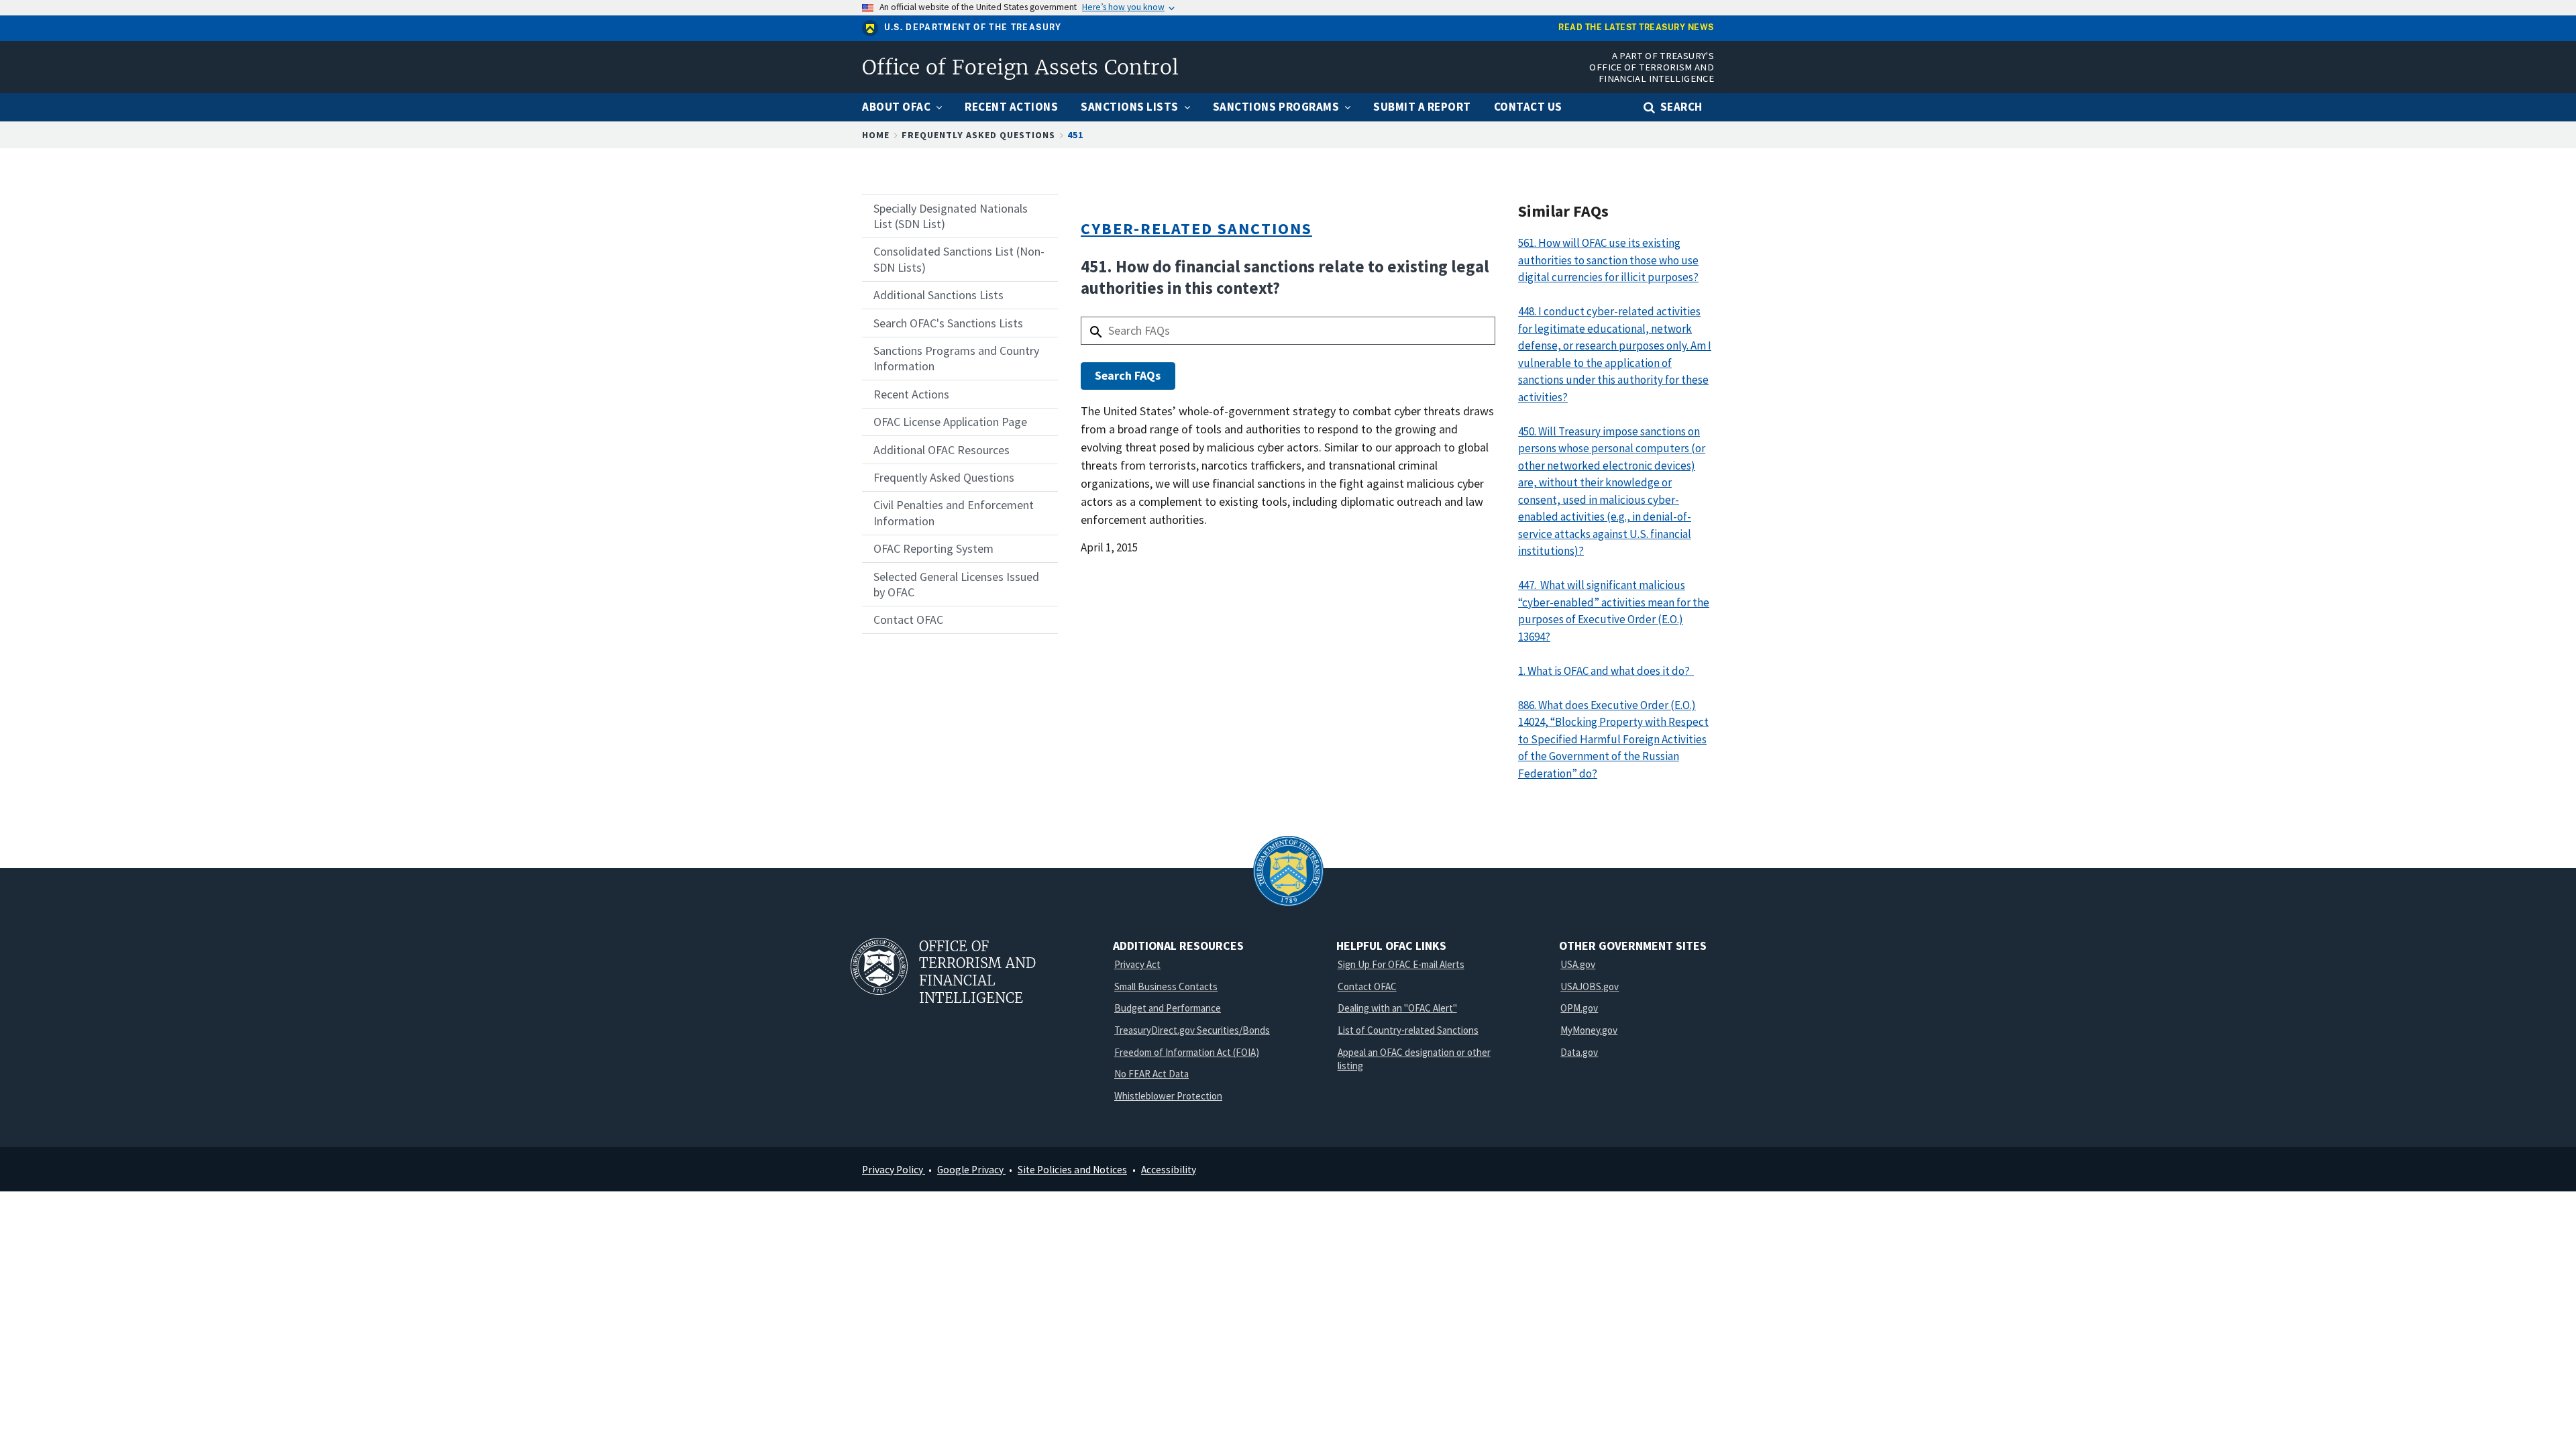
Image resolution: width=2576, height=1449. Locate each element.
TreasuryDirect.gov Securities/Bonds (1192, 1030)
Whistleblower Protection (1168, 1096)
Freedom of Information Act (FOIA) (1187, 1052)
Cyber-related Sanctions (1196, 228)
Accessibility (1169, 1170)
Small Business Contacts (1166, 986)
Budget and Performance (1168, 1008)
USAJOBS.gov (1590, 986)
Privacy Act (1137, 964)
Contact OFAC (1367, 986)
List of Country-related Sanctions (1408, 1030)
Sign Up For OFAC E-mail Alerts (1401, 964)
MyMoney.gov (1589, 1030)
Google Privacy (971, 1170)
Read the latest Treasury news (1636, 28)
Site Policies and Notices (1072, 1170)
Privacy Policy (894, 1170)
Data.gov (1579, 1052)
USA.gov (1578, 964)
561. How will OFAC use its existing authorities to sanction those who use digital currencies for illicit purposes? (1608, 260)
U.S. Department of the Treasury (973, 28)
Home (876, 135)
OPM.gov (1579, 1008)
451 (1075, 135)
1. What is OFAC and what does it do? (1606, 671)
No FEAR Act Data (1151, 1074)
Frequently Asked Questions (978, 135)
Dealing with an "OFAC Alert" (1397, 1008)
